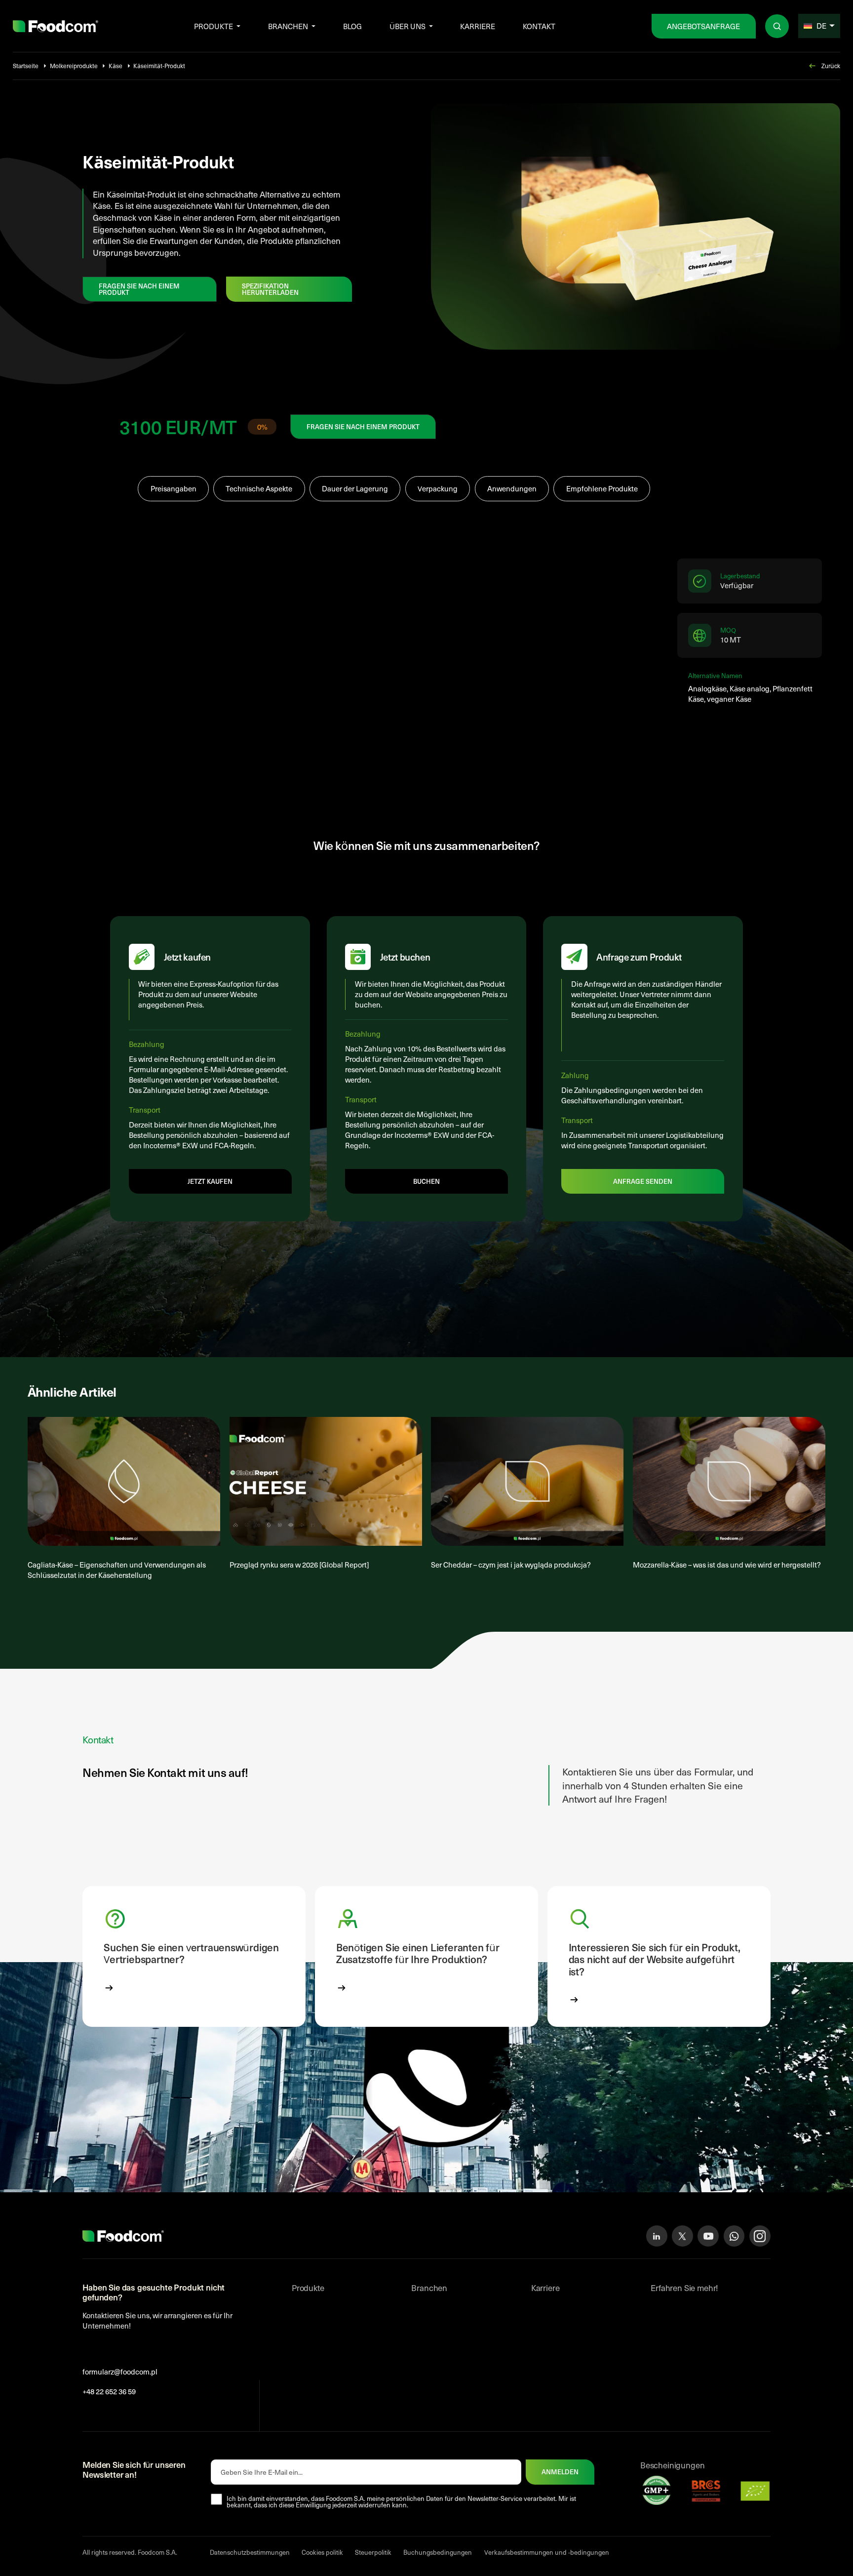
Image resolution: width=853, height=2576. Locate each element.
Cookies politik (322, 2552)
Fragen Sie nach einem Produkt (139, 289)
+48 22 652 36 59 (109, 2391)
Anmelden (560, 2472)
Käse (116, 66)
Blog (352, 26)
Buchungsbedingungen (438, 2552)
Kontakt (539, 26)
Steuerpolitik (373, 2552)
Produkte (213, 26)
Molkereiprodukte (74, 66)
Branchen (288, 26)
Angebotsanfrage (703, 26)
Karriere (478, 26)
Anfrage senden (643, 1181)
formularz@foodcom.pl (120, 2372)
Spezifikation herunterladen (270, 289)
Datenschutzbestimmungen (250, 2552)
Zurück (831, 66)
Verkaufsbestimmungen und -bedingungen (547, 2552)
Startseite (26, 66)
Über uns (407, 26)
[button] (194, 1956)
